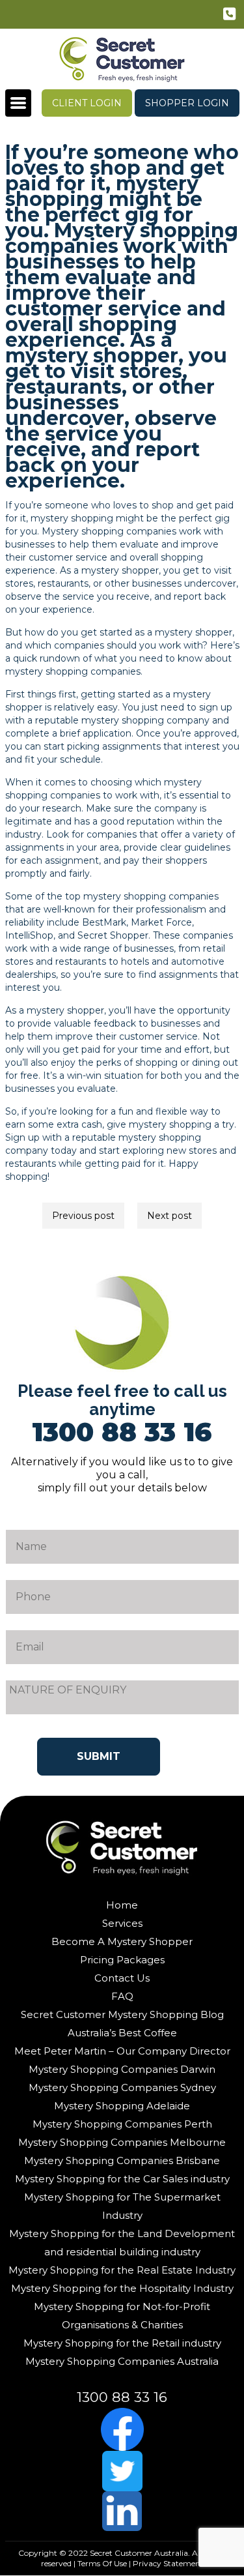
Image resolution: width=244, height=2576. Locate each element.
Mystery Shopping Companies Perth (122, 2124)
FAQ (122, 1996)
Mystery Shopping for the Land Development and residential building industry (122, 2243)
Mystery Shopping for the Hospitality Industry (122, 2288)
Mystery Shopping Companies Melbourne (122, 2142)
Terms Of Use (102, 2563)
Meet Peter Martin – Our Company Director (122, 2051)
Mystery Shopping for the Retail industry (122, 2343)
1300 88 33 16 (231, 16)
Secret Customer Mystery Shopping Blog (122, 2014)
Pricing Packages (122, 1960)
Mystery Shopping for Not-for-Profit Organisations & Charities (122, 2316)
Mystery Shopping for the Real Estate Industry (122, 2270)
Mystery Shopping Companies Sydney (122, 2087)
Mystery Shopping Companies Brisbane (122, 2160)
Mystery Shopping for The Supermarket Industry (122, 2206)
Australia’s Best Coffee (122, 2033)
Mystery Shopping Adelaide (122, 2106)
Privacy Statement (168, 2563)
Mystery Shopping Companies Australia (122, 2361)
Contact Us (122, 1978)
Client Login (87, 103)
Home (122, 1905)
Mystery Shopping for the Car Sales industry (122, 2179)
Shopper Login (187, 103)
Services (122, 1923)
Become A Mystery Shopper (122, 1941)
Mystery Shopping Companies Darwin (122, 2069)
